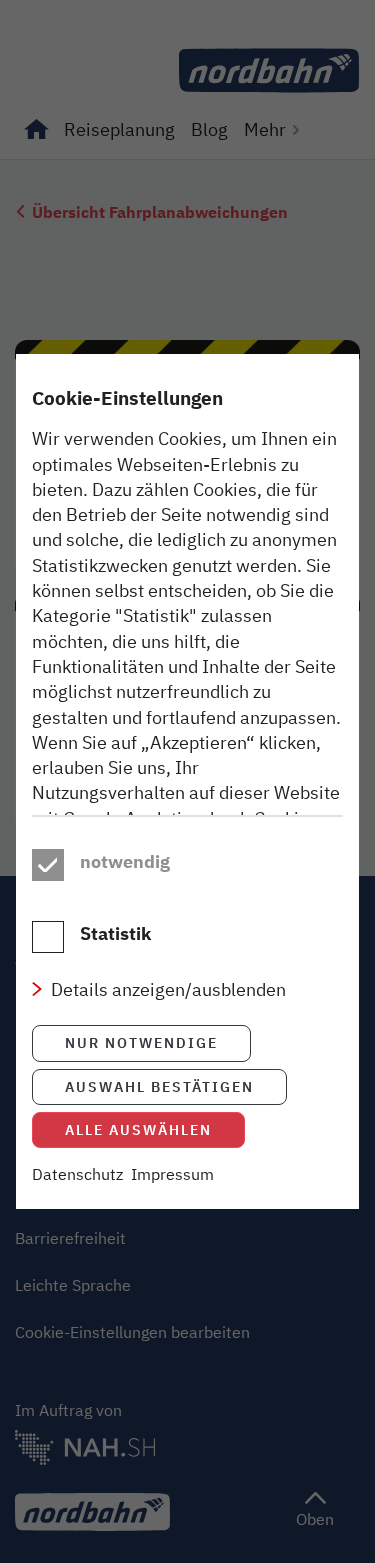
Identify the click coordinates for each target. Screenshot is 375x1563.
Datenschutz (77, 1174)
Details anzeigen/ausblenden (168, 989)
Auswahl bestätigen (159, 1086)
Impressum (172, 1174)
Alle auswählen (138, 1129)
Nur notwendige (141, 1042)
